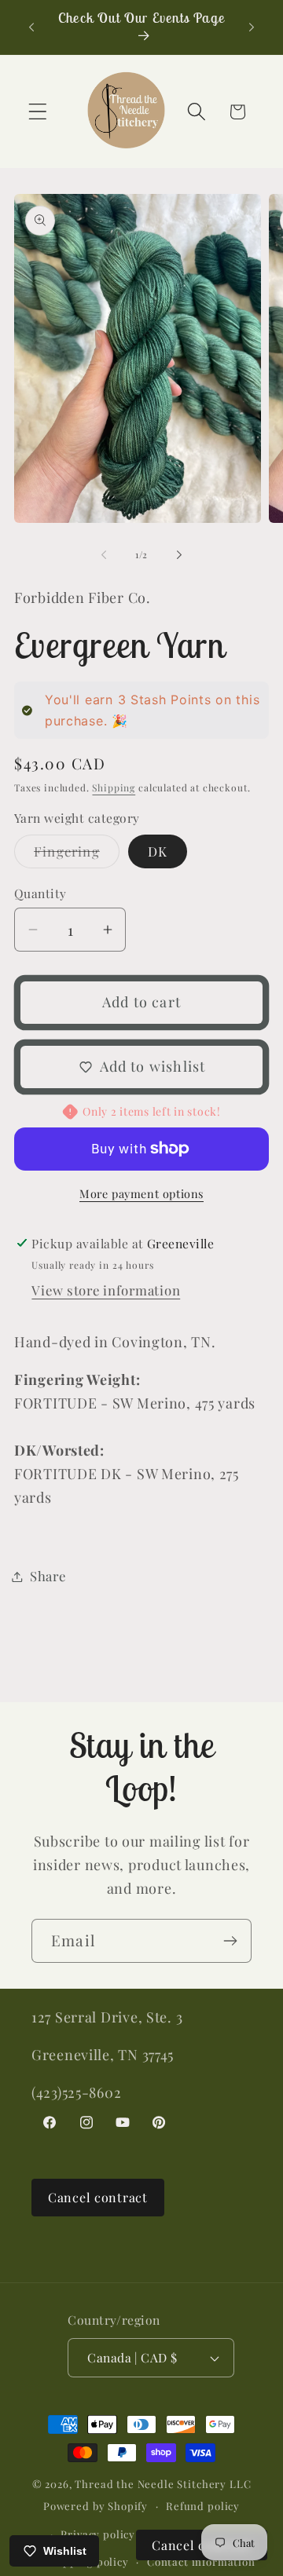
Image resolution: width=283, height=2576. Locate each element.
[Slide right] (179, 554)
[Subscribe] (230, 1941)
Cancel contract (98, 2197)
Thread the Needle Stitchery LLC (163, 2484)
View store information (106, 1290)
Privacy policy (98, 2534)
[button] (38, 112)
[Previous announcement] (31, 27)
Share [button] (48, 1576)
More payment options (141, 1193)
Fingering (77, 855)
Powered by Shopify (96, 2506)
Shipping (114, 787)
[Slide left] (104, 554)
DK (158, 851)
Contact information (201, 2561)
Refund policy (203, 2506)
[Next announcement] (252, 27)
